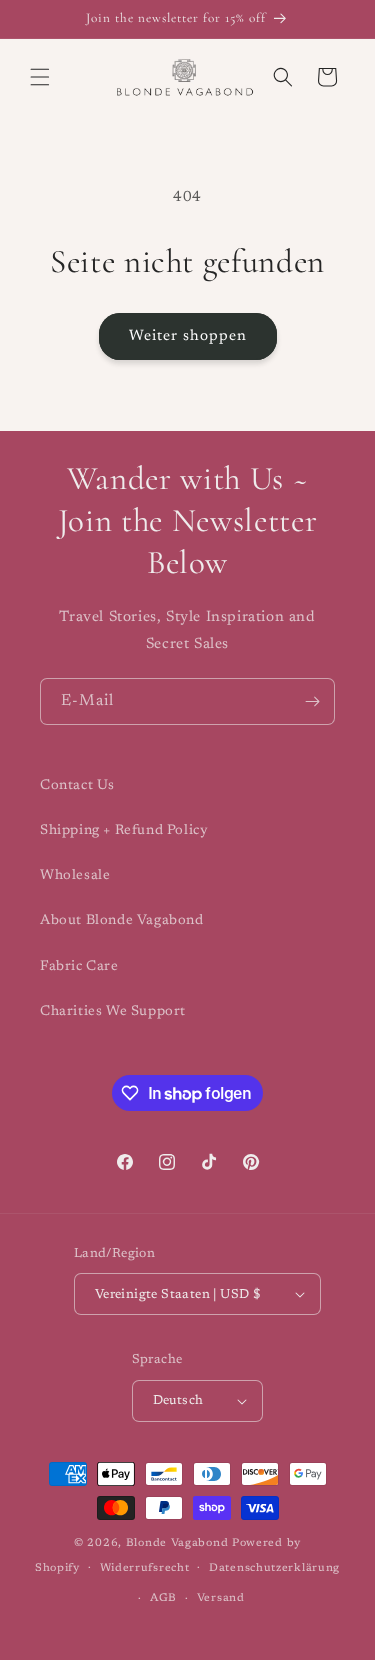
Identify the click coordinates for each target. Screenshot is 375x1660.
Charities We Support (113, 1012)
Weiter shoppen (188, 336)
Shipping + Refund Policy (124, 831)
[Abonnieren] (312, 701)
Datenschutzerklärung (274, 1568)
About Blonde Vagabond (122, 921)
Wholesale (75, 876)
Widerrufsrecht (145, 1568)
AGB (163, 1598)
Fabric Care (79, 967)
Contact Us (77, 786)
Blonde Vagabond (177, 1543)
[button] (40, 77)
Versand (221, 1598)
